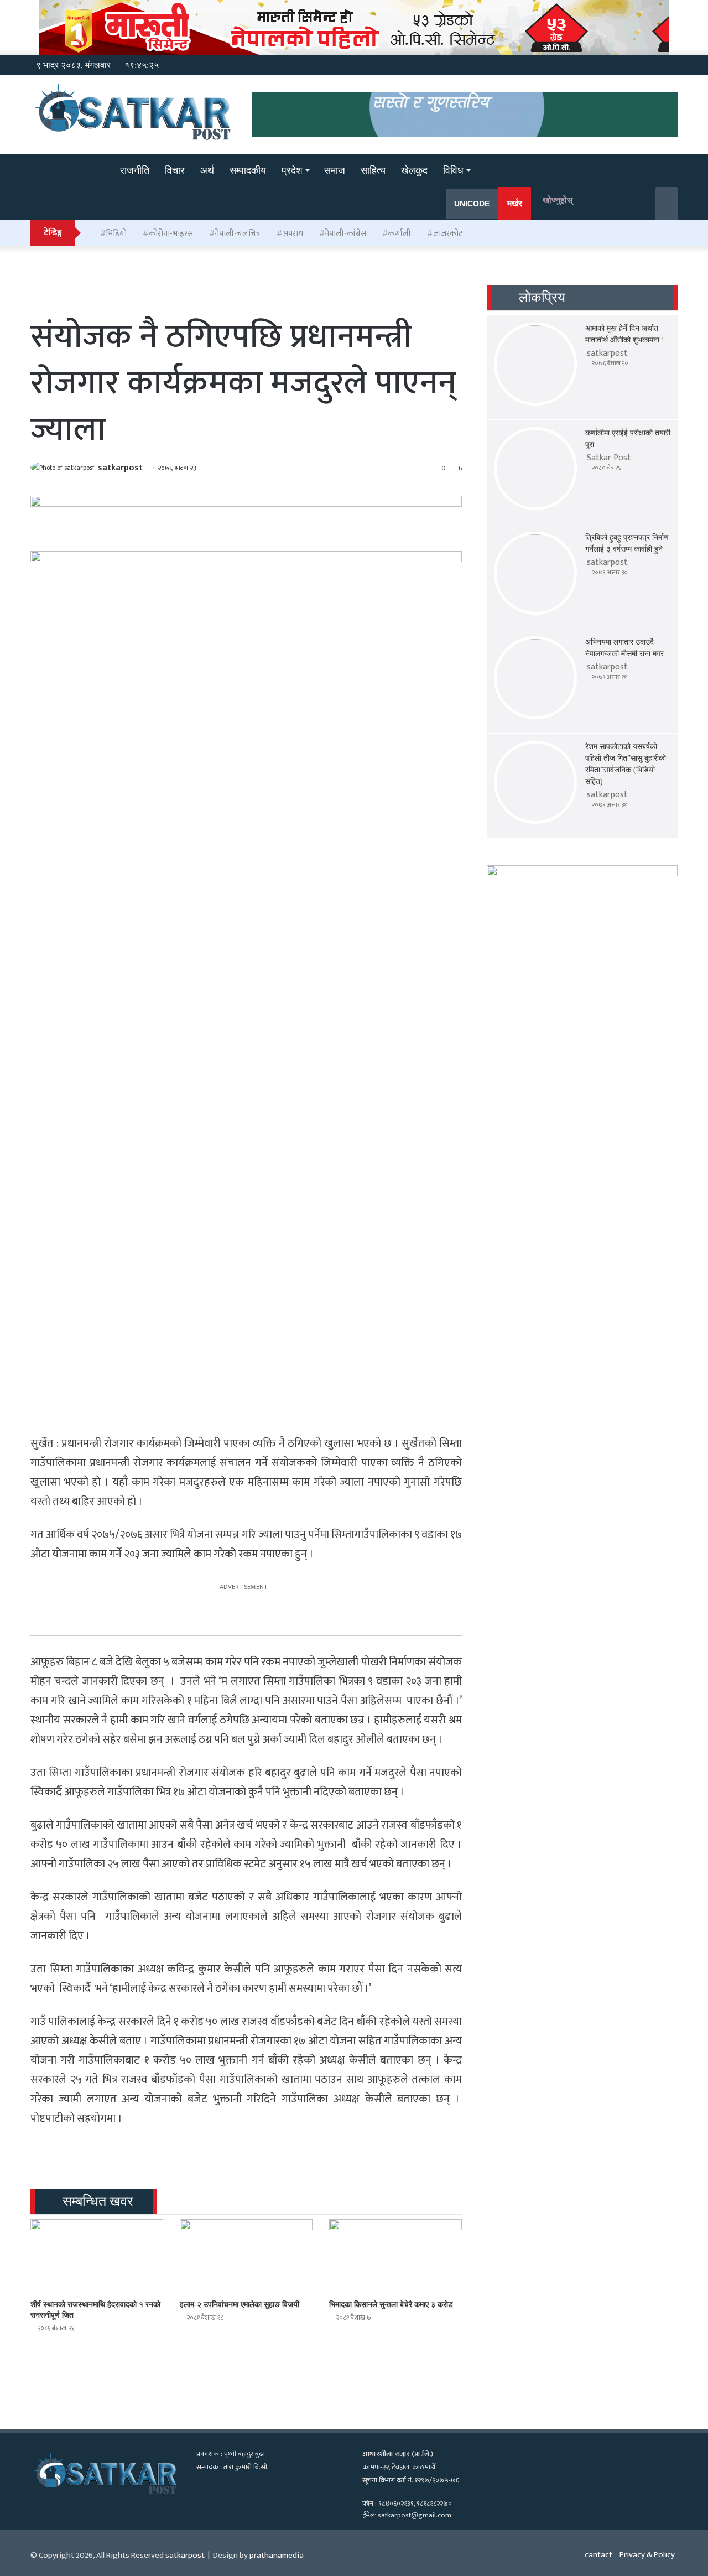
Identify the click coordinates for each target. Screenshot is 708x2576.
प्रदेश (292, 170)
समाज (335, 170)
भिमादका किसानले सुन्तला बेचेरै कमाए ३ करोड (391, 2305)
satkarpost (120, 468)
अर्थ (207, 170)
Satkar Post (609, 458)
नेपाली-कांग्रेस (345, 234)
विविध (453, 170)
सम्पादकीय (248, 170)
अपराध (293, 234)
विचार (175, 170)
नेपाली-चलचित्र (238, 234)
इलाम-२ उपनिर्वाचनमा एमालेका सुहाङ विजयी (240, 2305)
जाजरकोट (448, 234)
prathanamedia (277, 2555)
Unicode (472, 204)
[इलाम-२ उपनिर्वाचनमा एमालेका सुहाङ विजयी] (246, 2256)
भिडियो (116, 234)
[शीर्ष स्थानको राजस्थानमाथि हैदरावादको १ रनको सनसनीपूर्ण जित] (97, 2256)
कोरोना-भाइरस (171, 234)
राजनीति (135, 170)
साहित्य (373, 170)
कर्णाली (399, 234)
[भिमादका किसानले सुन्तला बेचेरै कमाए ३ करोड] (395, 2256)
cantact (598, 2555)
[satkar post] (58, 171)
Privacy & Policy (647, 2555)
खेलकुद (414, 170)
